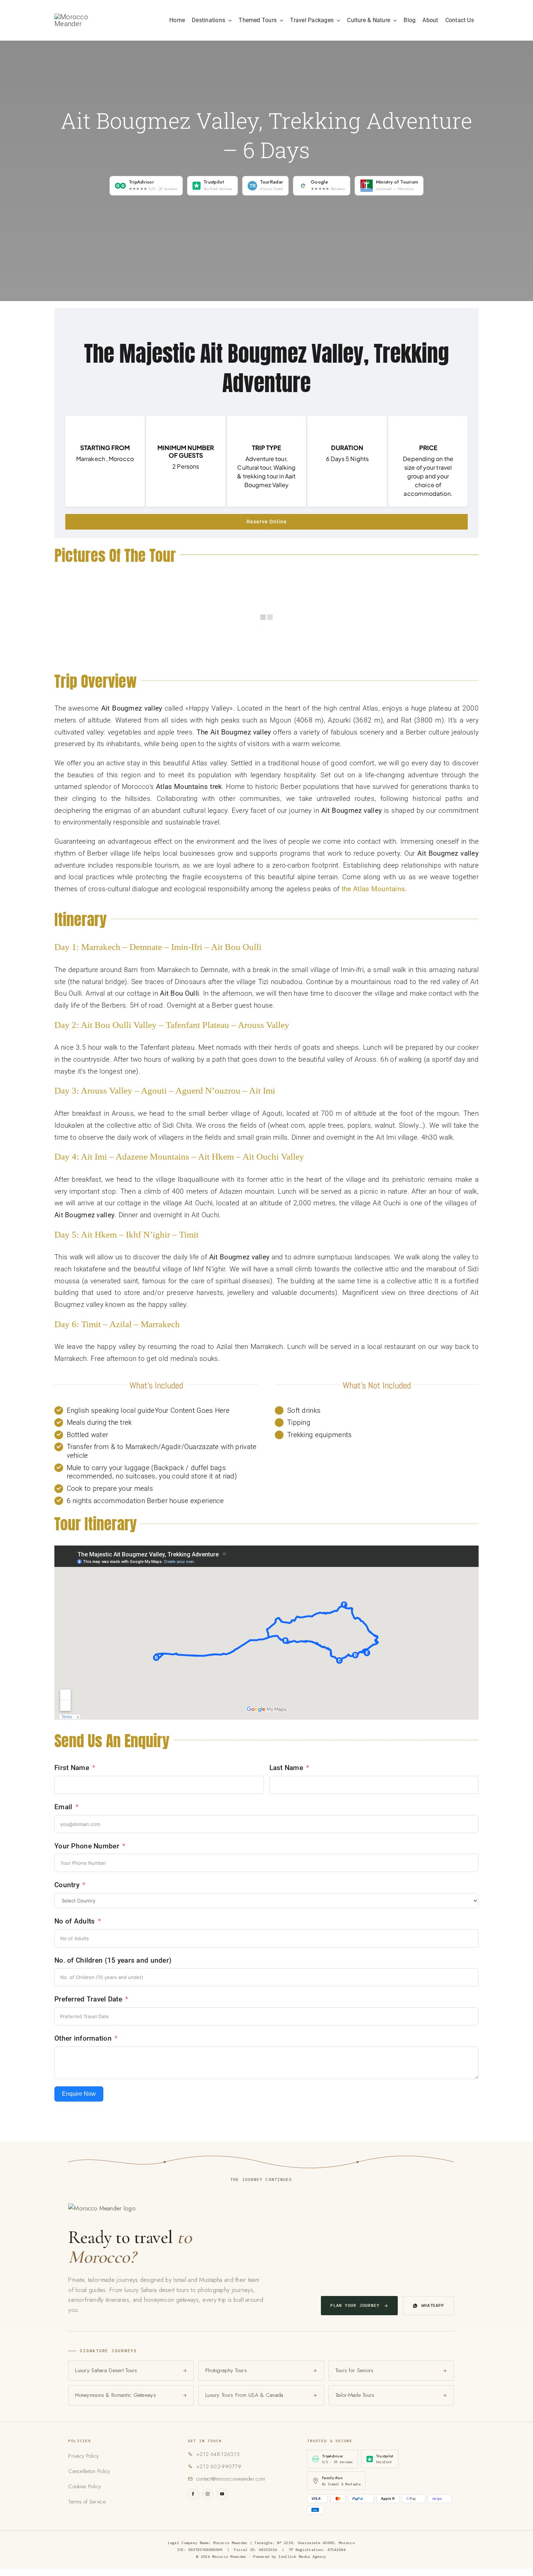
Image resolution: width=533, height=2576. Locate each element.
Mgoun (280, 720)
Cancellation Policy (89, 2471)
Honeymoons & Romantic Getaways (115, 2395)
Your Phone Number (87, 1846)
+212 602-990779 (219, 2466)
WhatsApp (433, 2305)
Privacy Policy (83, 2456)
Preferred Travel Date (88, 1999)
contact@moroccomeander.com (231, 2479)
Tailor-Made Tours (355, 2395)
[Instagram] (208, 2494)
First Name (72, 1768)
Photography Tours (226, 2370)
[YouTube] (222, 2494)
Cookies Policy (84, 2486)
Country (67, 1885)
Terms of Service (87, 2502)
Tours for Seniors (355, 2370)
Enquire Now (79, 2094)
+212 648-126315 (218, 2454)
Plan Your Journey (355, 2305)
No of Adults (75, 1921)
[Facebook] (193, 2494)
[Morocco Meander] (84, 17)
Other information (83, 2038)
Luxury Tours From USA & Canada (244, 2395)
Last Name (286, 1768)
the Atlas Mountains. (374, 889)
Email (63, 1807)
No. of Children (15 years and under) (113, 1960)
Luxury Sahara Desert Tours (106, 2370)
